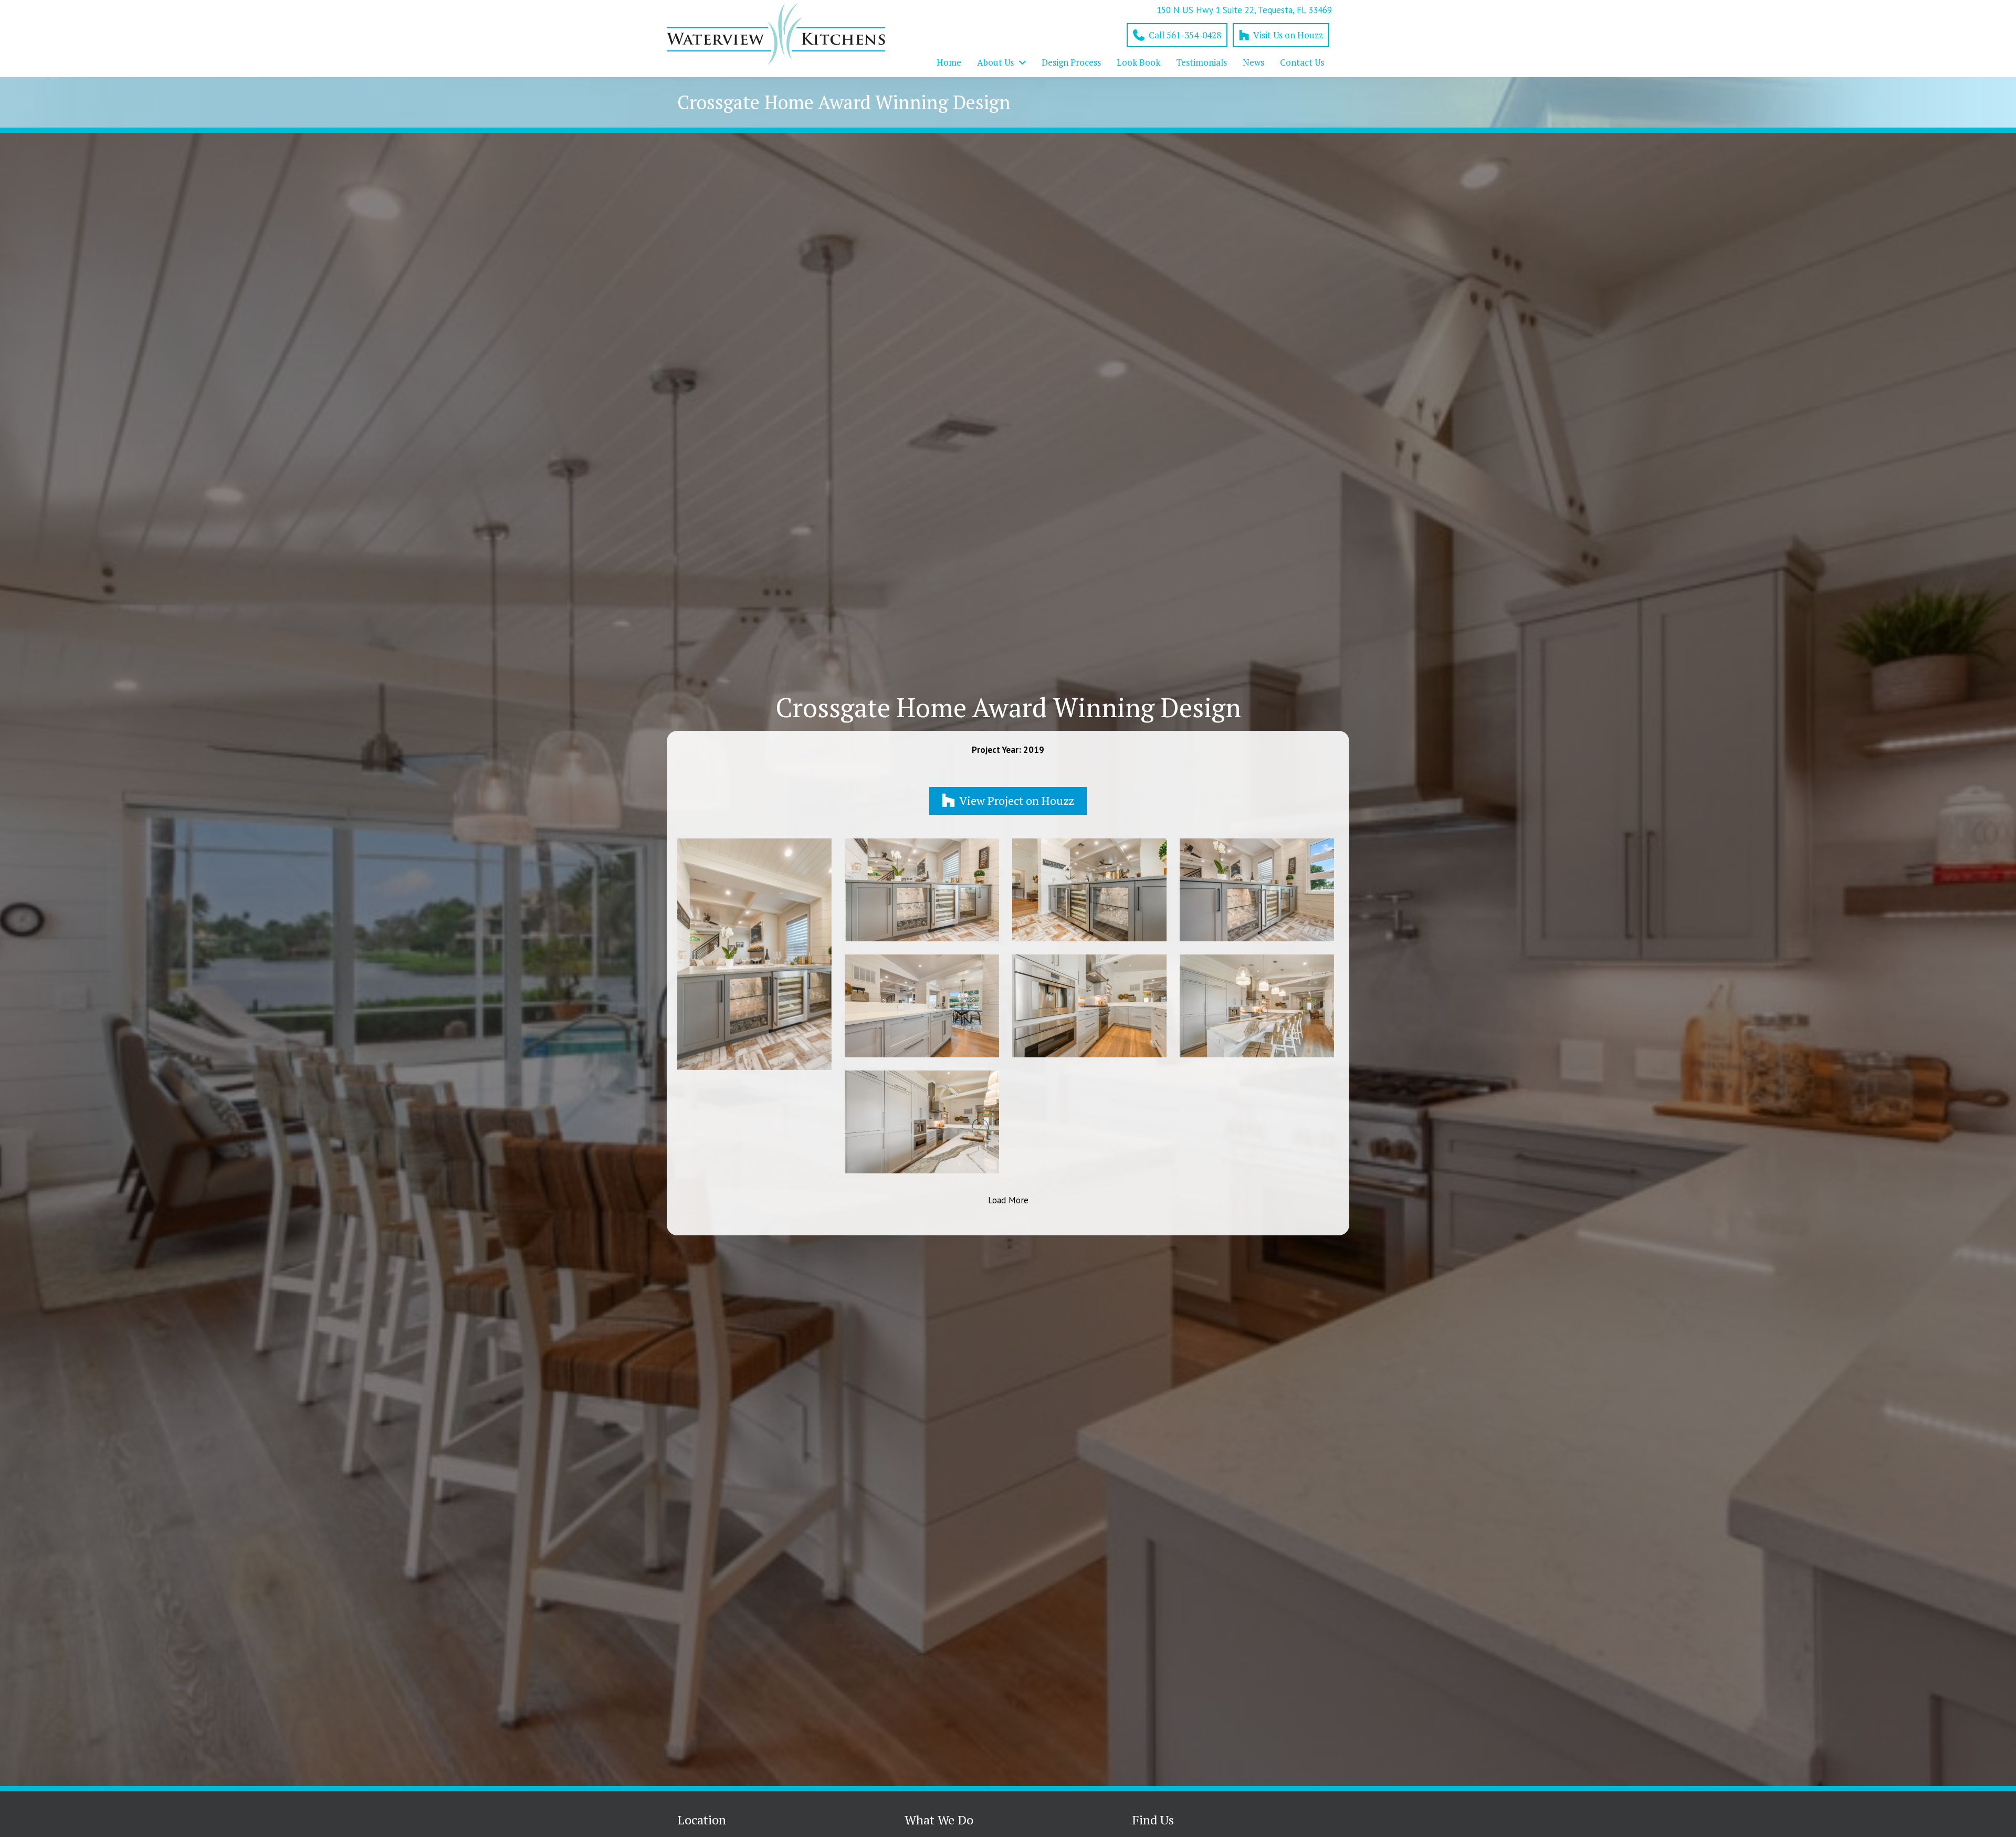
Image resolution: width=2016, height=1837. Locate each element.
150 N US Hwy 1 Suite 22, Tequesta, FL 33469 (1244, 10)
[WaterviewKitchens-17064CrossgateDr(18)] (1089, 890)
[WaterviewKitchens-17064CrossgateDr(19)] (922, 890)
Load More (1008, 1200)
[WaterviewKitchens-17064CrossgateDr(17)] (1257, 890)
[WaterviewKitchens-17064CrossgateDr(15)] (922, 1006)
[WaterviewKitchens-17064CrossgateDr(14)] (1089, 1006)
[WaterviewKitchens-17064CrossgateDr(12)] (922, 1122)
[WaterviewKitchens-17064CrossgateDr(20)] (754, 954)
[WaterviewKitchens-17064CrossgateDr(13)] (1257, 1006)
